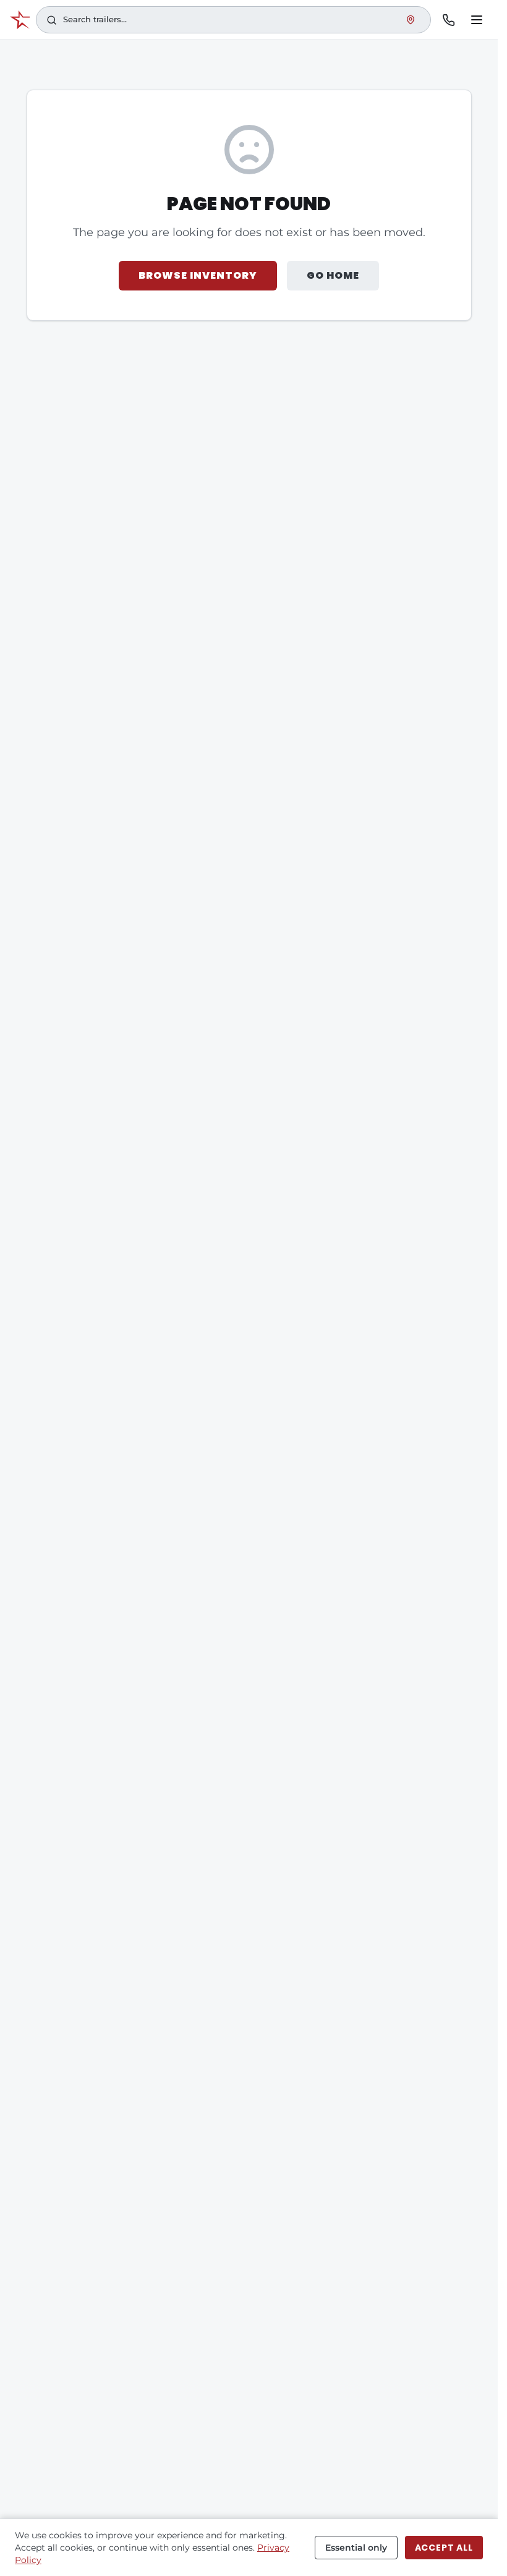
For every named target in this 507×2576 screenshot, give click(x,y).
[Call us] (448, 20)
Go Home (333, 275)
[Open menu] (477, 20)
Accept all (444, 2548)
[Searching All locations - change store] (411, 20)
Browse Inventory (198, 275)
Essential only (356, 2548)
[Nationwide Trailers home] (20, 20)
